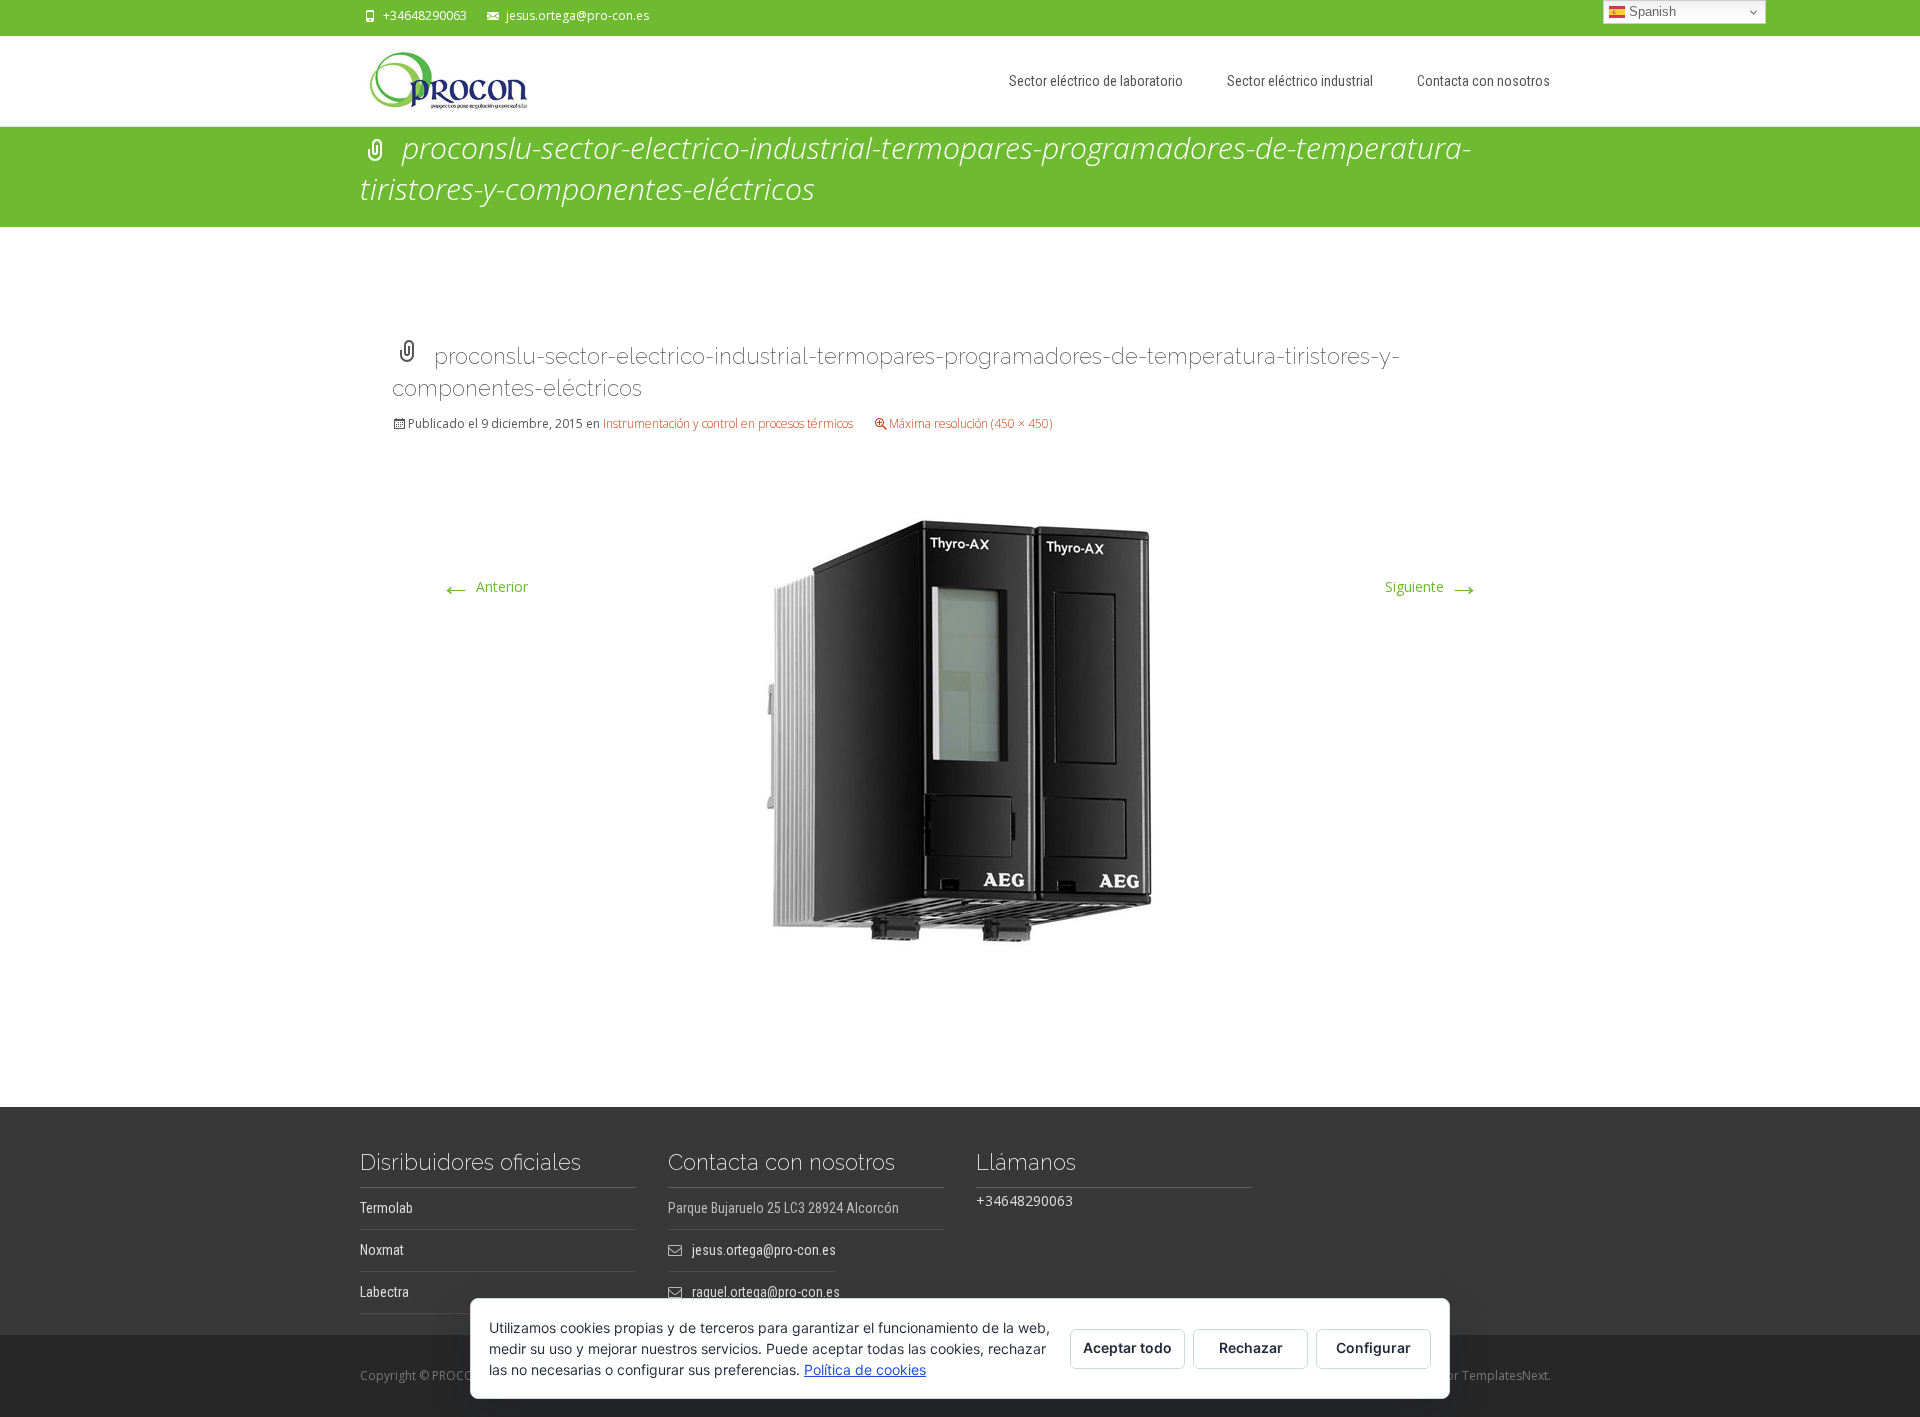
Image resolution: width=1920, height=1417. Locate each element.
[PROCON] (432, 76)
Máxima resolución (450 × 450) (970, 423)
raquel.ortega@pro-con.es (766, 1292)
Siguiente (1432, 586)
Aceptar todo (1127, 1347)
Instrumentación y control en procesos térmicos (728, 423)
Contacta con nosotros (1483, 81)
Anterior (484, 586)
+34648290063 (425, 15)
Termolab (386, 1208)
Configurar (1373, 1347)
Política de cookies (865, 1369)
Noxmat (382, 1250)
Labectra (384, 1292)
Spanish (1650, 11)
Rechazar (1251, 1347)
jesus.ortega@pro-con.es (577, 15)
